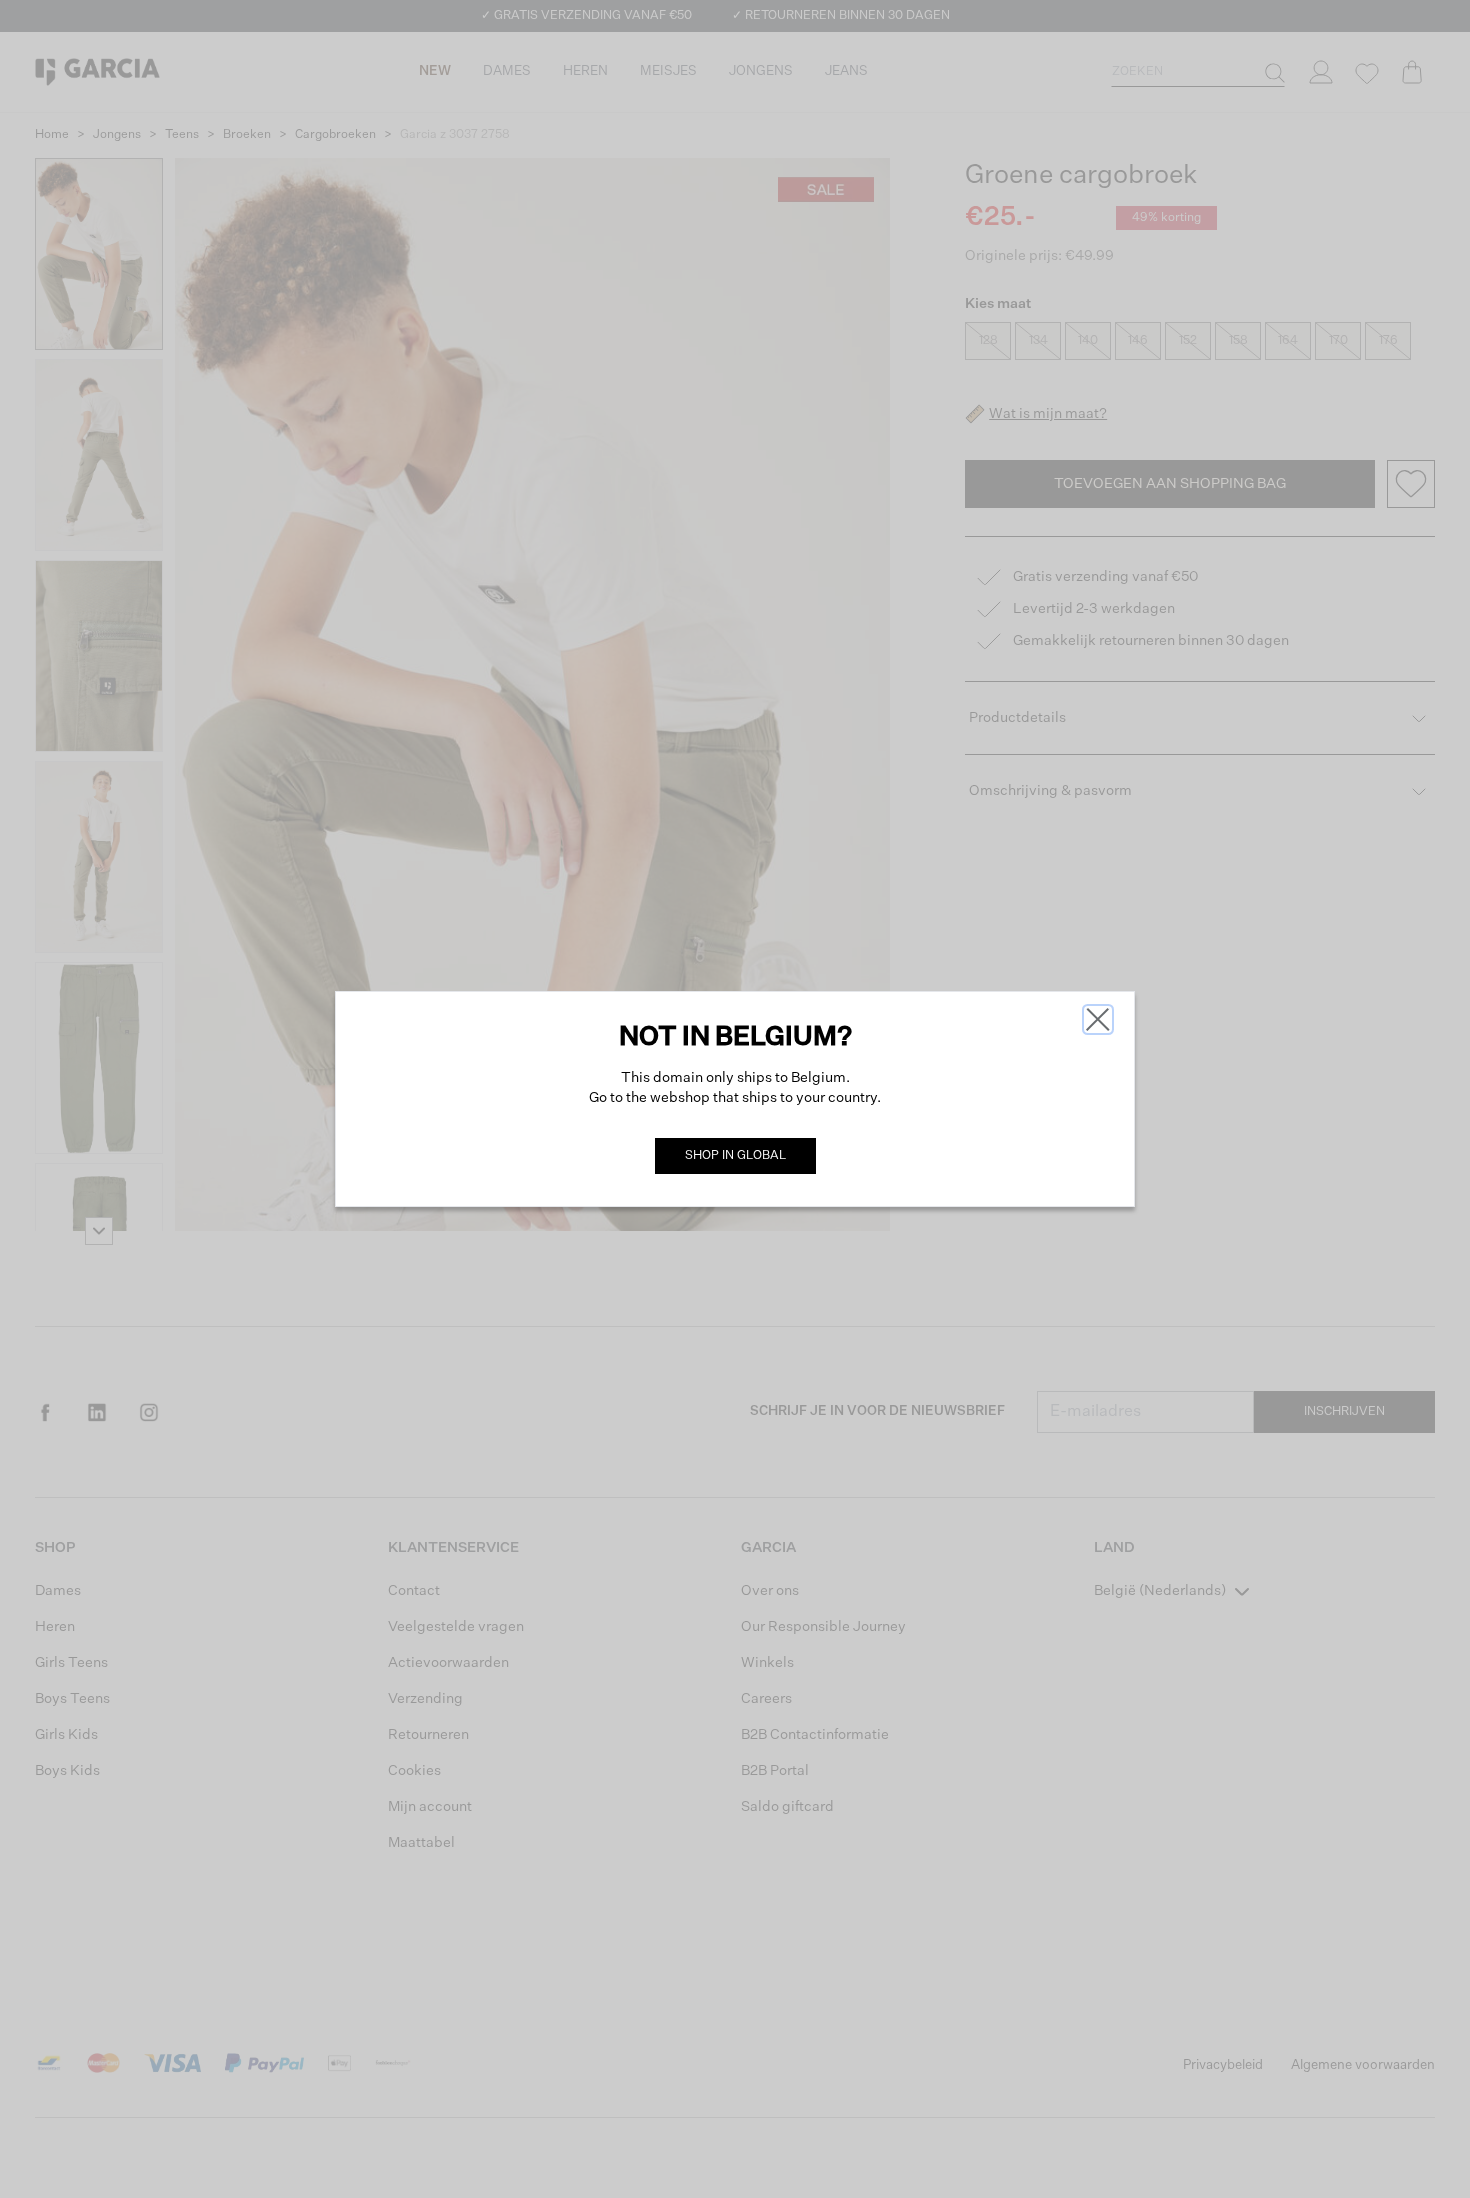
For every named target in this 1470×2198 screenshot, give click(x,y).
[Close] (1098, 1019)
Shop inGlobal (735, 1156)
